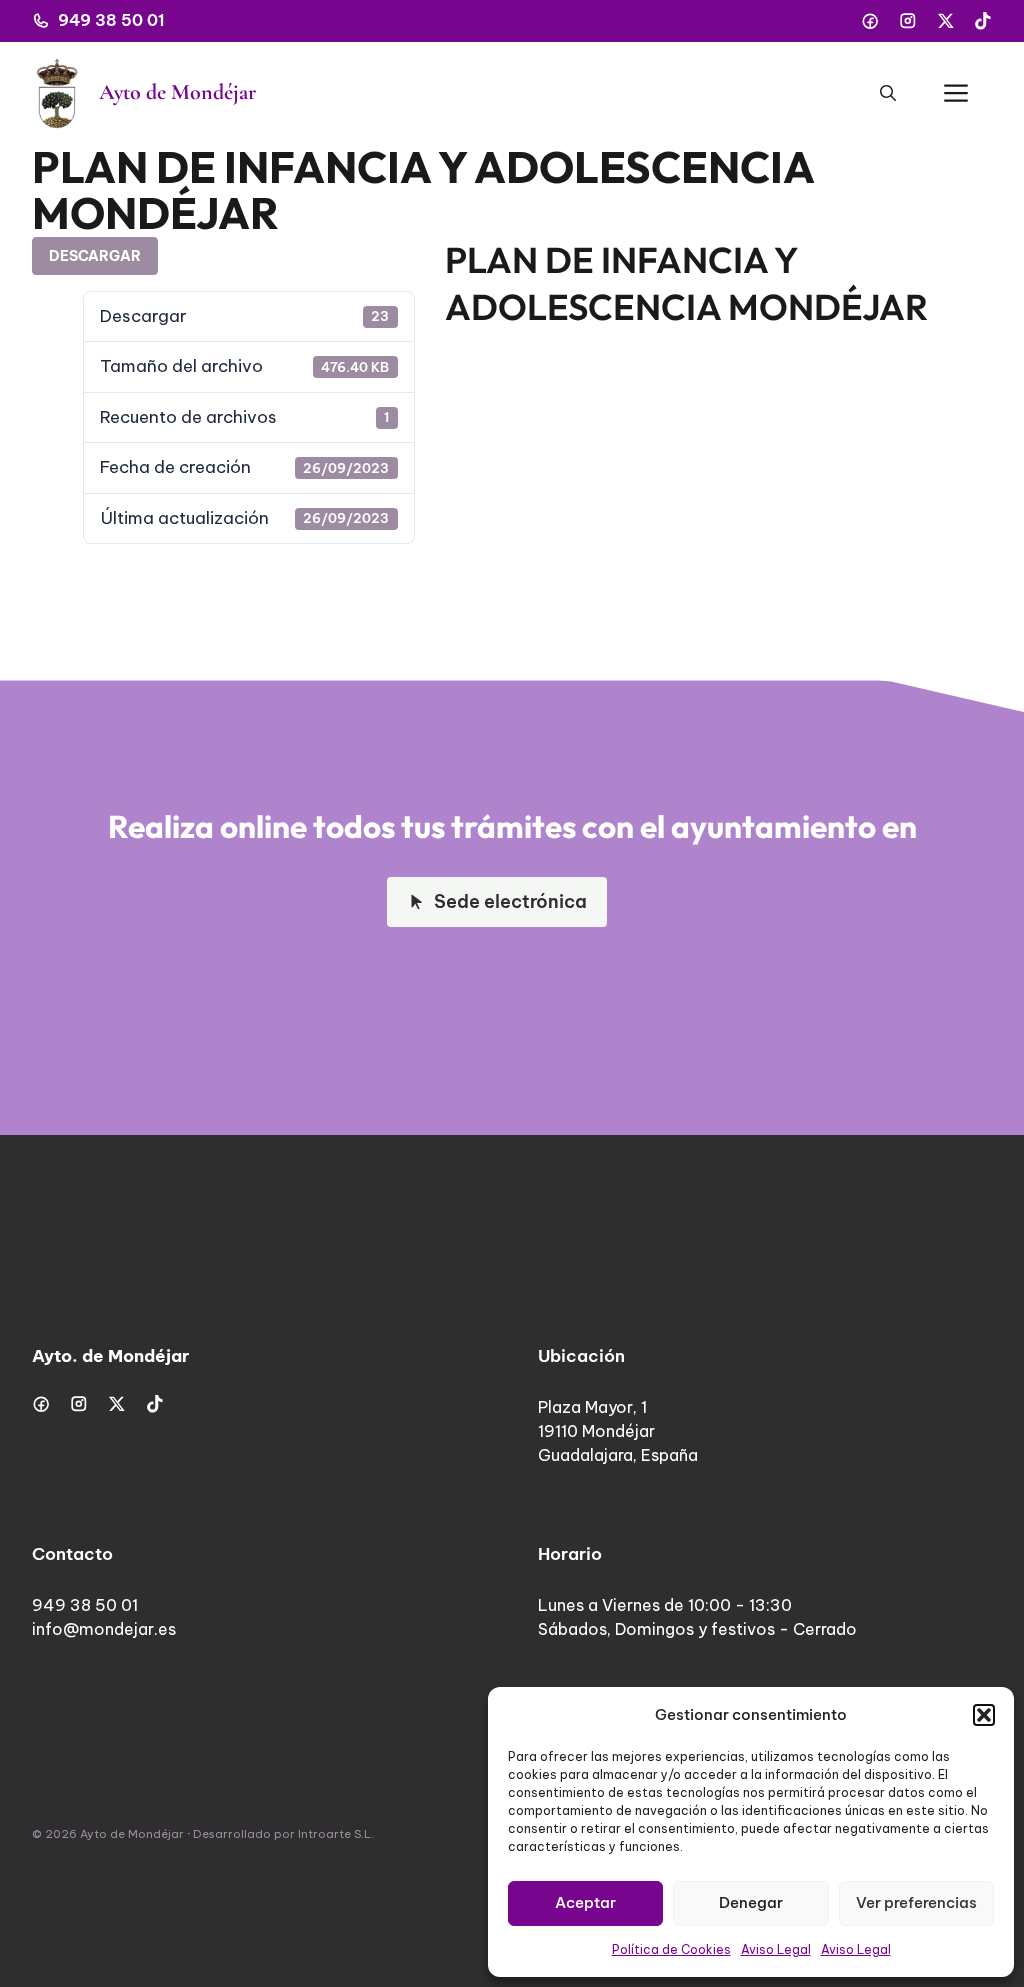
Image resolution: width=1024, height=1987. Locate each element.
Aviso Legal (776, 1949)
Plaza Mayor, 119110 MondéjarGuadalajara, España (618, 1431)
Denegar (751, 1902)
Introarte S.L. (336, 1834)
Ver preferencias (916, 1902)
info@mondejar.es (104, 1629)
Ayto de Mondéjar (177, 92)
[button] (984, 1715)
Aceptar (585, 1902)
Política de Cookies (671, 1949)
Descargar (95, 256)
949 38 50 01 (111, 20)
